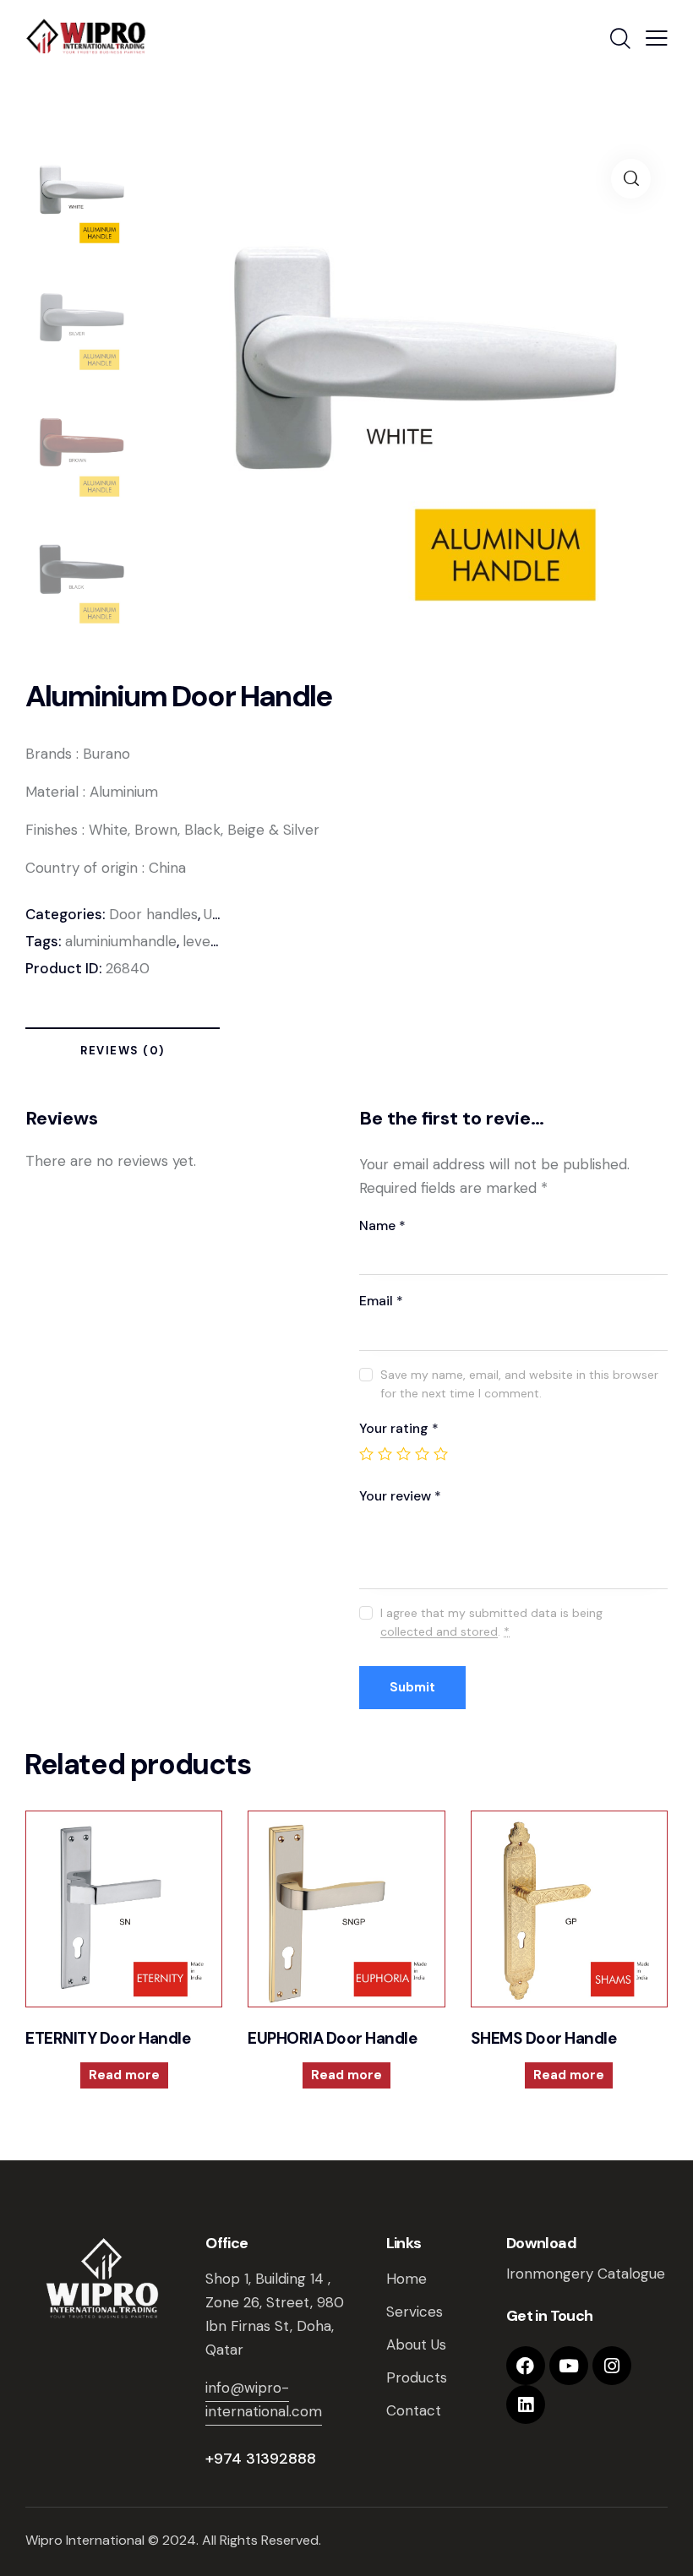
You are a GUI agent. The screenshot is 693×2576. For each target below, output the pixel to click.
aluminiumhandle (121, 941)
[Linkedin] (526, 2404)
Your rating (399, 1428)
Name (382, 1225)
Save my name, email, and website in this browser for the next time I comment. (519, 1384)
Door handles (153, 914)
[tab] (123, 1054)
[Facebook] (526, 2366)
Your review (400, 1496)
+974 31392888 (261, 2459)
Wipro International (85, 2540)
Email (381, 1301)
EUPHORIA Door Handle (332, 2039)
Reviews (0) (123, 1051)
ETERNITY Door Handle (108, 2039)
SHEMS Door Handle (544, 2039)
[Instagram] (612, 2366)
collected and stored (439, 1632)
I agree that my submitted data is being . (491, 1622)
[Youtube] (569, 2366)
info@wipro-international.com (264, 2399)
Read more (124, 2075)
